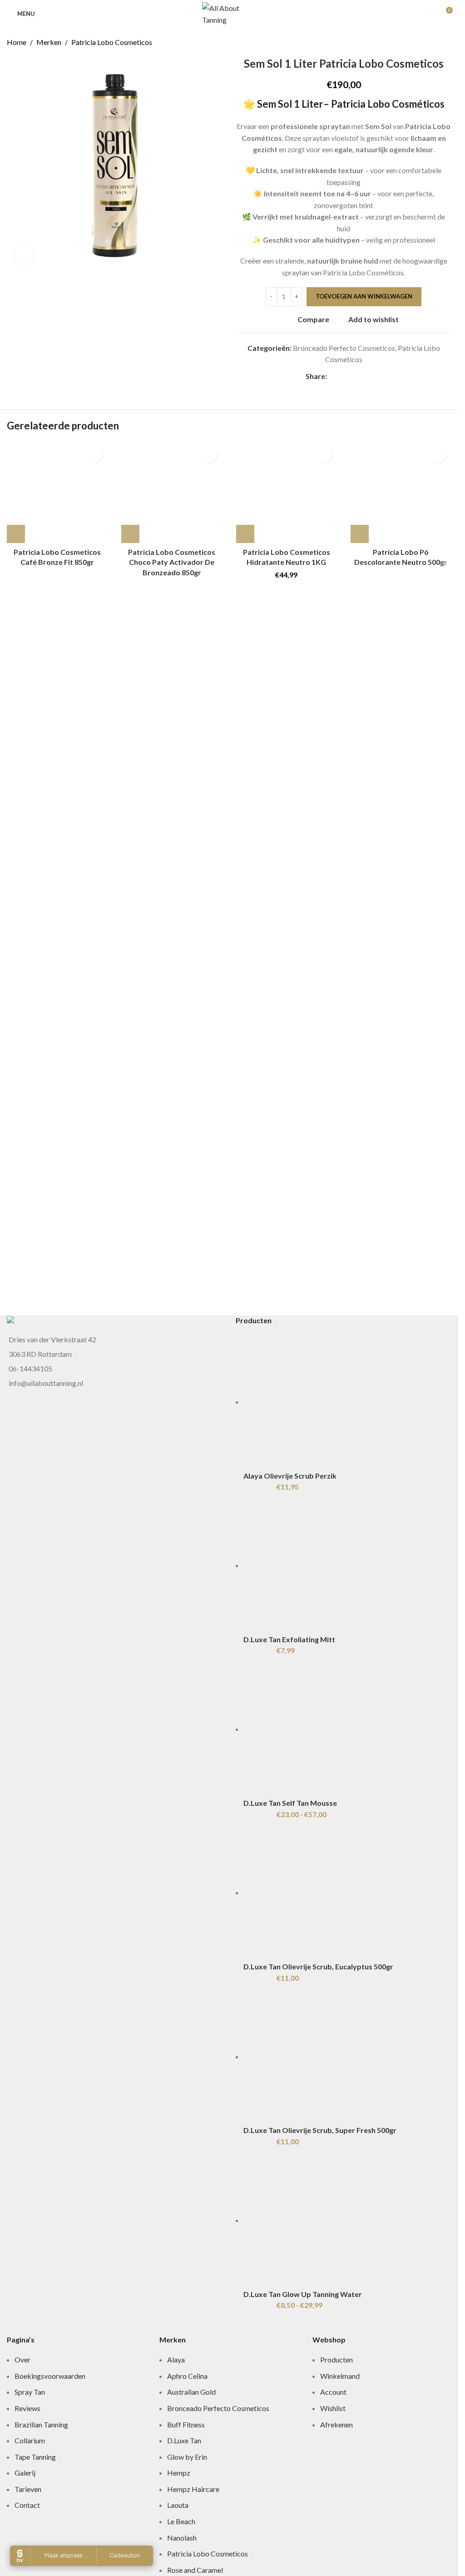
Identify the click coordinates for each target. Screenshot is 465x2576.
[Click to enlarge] (24, 256)
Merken (49, 42)
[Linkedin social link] (365, 376)
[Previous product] (424, 42)
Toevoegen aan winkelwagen (364, 296)
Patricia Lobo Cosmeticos (112, 42)
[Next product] (446, 42)
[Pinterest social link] (354, 376)
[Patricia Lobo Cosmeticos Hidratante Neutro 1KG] (287, 493)
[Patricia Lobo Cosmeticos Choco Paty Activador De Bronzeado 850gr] (172, 493)
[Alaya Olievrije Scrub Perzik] (347, 1674)
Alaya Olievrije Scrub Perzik (290, 2021)
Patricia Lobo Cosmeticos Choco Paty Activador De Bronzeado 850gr (172, 562)
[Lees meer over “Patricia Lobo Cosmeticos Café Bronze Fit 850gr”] (16, 534)
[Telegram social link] (376, 376)
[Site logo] (229, 12)
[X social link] (343, 376)
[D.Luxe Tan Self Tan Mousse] (347, 2547)
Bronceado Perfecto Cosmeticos (344, 348)
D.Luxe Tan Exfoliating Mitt (289, 2185)
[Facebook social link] (332, 376)
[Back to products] (435, 42)
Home (17, 42)
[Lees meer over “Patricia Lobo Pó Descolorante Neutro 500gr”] (360, 534)
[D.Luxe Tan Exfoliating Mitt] (312, 2110)
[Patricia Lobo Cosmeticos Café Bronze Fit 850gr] (57, 493)
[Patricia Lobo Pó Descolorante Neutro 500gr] (401, 493)
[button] (245, 534)
